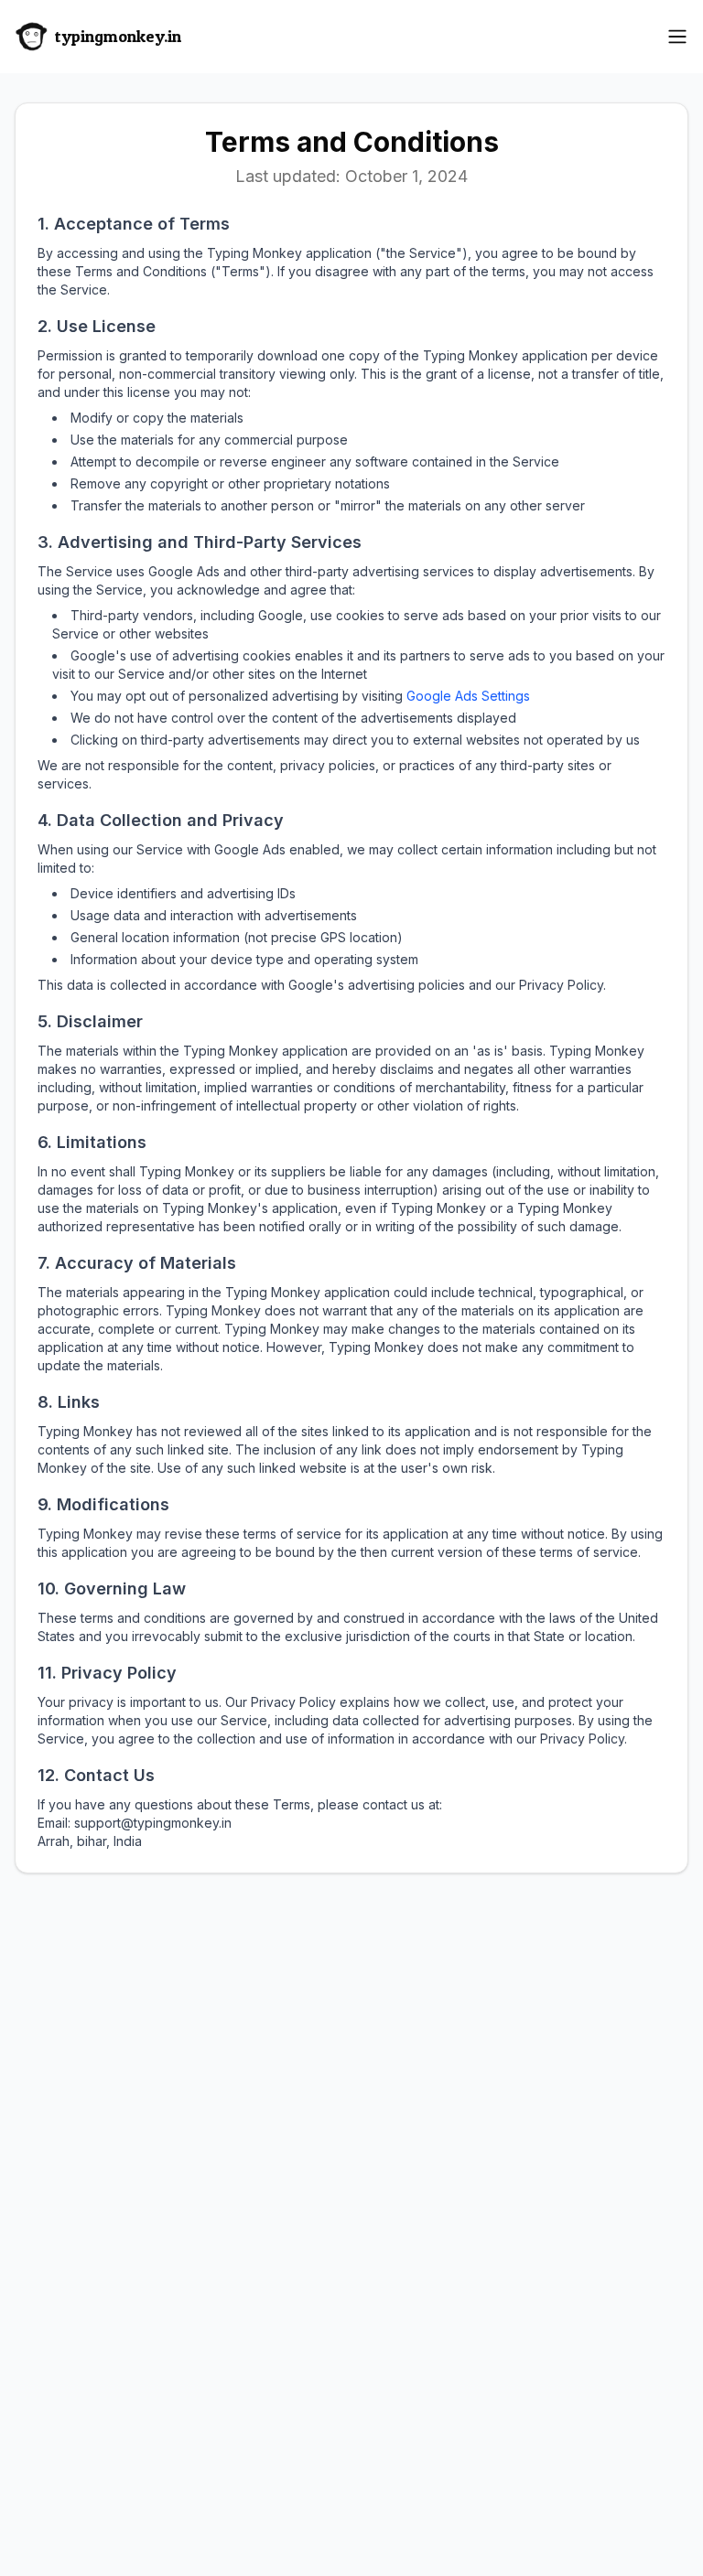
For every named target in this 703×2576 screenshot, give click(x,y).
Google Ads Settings (468, 696)
